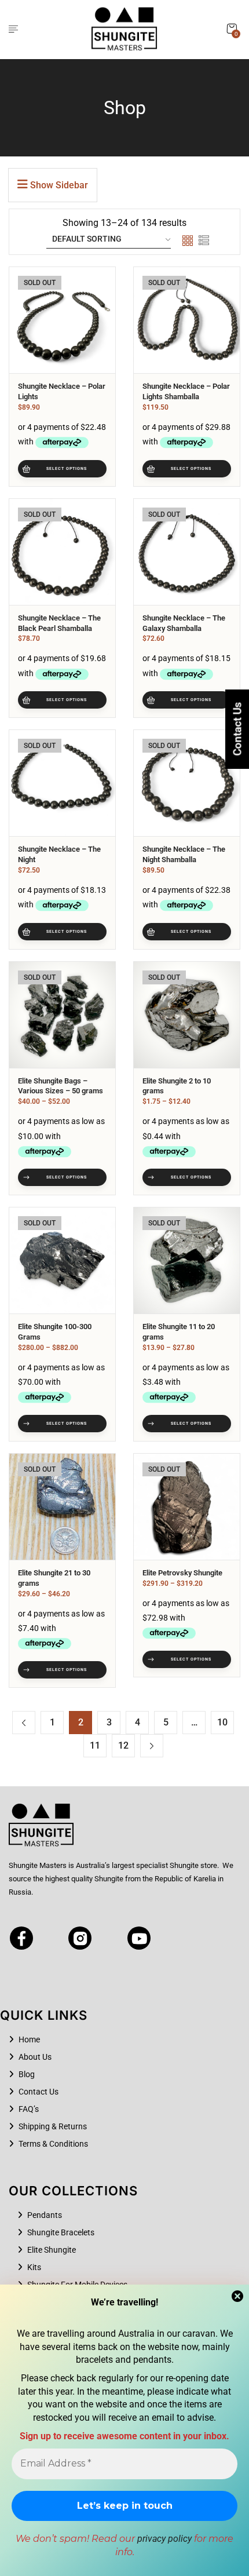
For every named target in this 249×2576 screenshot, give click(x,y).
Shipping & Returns (53, 2126)
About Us (35, 2057)
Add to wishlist (95, 316)
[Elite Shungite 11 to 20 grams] (187, 1260)
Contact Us (39, 2092)
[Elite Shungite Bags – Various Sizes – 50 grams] (62, 1015)
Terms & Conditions (53, 2144)
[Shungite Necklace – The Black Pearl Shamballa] (62, 552)
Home (29, 2039)
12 (123, 1745)
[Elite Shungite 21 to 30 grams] (62, 1507)
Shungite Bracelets (61, 2232)
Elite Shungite (52, 2250)
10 (222, 1722)
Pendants (45, 2215)
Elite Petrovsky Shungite (182, 1573)
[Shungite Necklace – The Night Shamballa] (187, 783)
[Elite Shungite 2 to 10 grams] (187, 1015)
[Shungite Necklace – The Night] (62, 783)
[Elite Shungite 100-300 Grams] (62, 1260)
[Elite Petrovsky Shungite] (187, 1507)
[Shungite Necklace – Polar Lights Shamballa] (187, 320)
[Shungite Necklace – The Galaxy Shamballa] (187, 552)
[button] (232, 29)
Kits (34, 2267)
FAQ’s (29, 2109)
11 (95, 1745)
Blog (27, 2074)
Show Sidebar (58, 185)
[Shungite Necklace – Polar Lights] (62, 320)
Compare (95, 337)
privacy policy (164, 2539)
